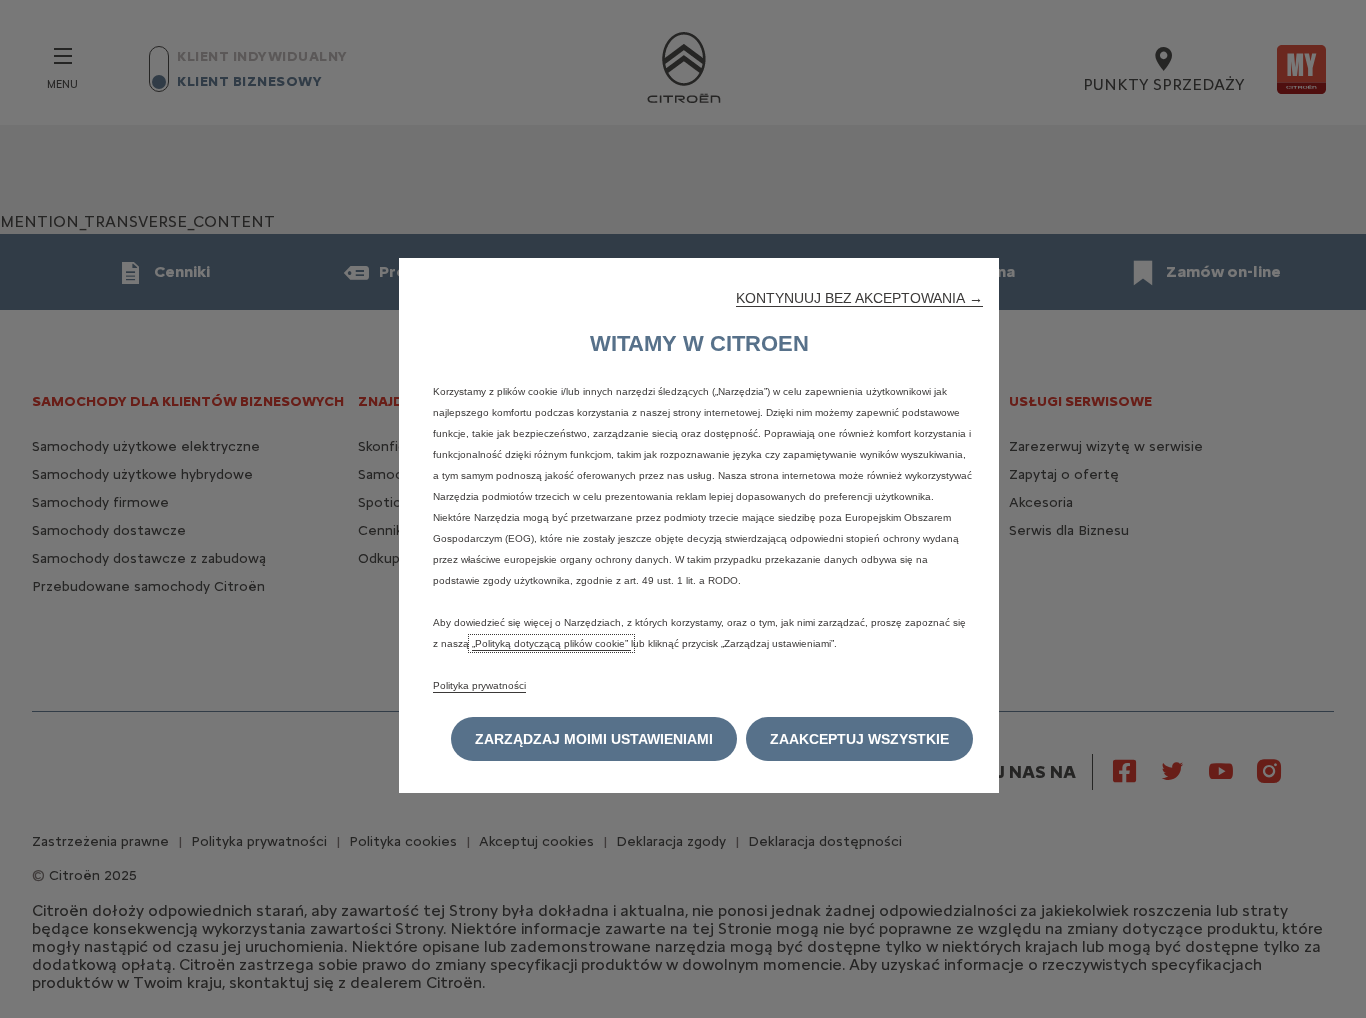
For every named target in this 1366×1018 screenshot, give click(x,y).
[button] (859, 298)
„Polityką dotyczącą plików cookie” (551, 643)
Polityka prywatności (479, 685)
